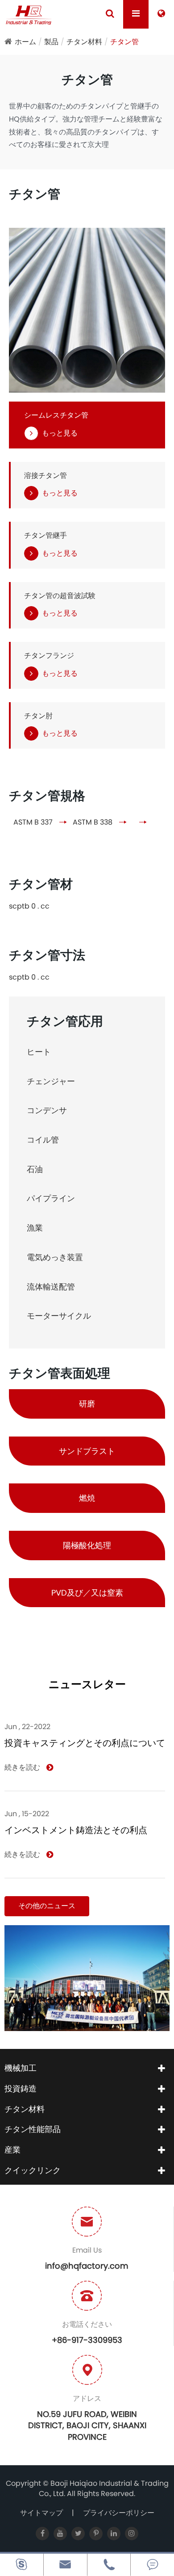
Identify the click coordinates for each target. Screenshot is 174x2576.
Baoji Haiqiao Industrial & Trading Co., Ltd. (104, 2488)
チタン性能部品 (33, 2129)
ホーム (25, 42)
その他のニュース (47, 1906)
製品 (51, 42)
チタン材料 (84, 42)
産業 (12, 2150)
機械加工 (21, 2068)
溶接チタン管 (46, 476)
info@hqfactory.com (87, 2266)
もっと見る (60, 433)
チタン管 (124, 42)
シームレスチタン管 (56, 415)
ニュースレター (87, 1685)
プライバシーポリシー (119, 2513)
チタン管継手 (46, 536)
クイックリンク (33, 2170)
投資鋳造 (21, 2088)
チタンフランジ (49, 656)
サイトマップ (41, 2513)
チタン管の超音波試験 (60, 596)
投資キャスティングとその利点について (85, 1743)
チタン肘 (38, 716)
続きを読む (23, 1768)
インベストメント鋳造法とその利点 (76, 1830)
